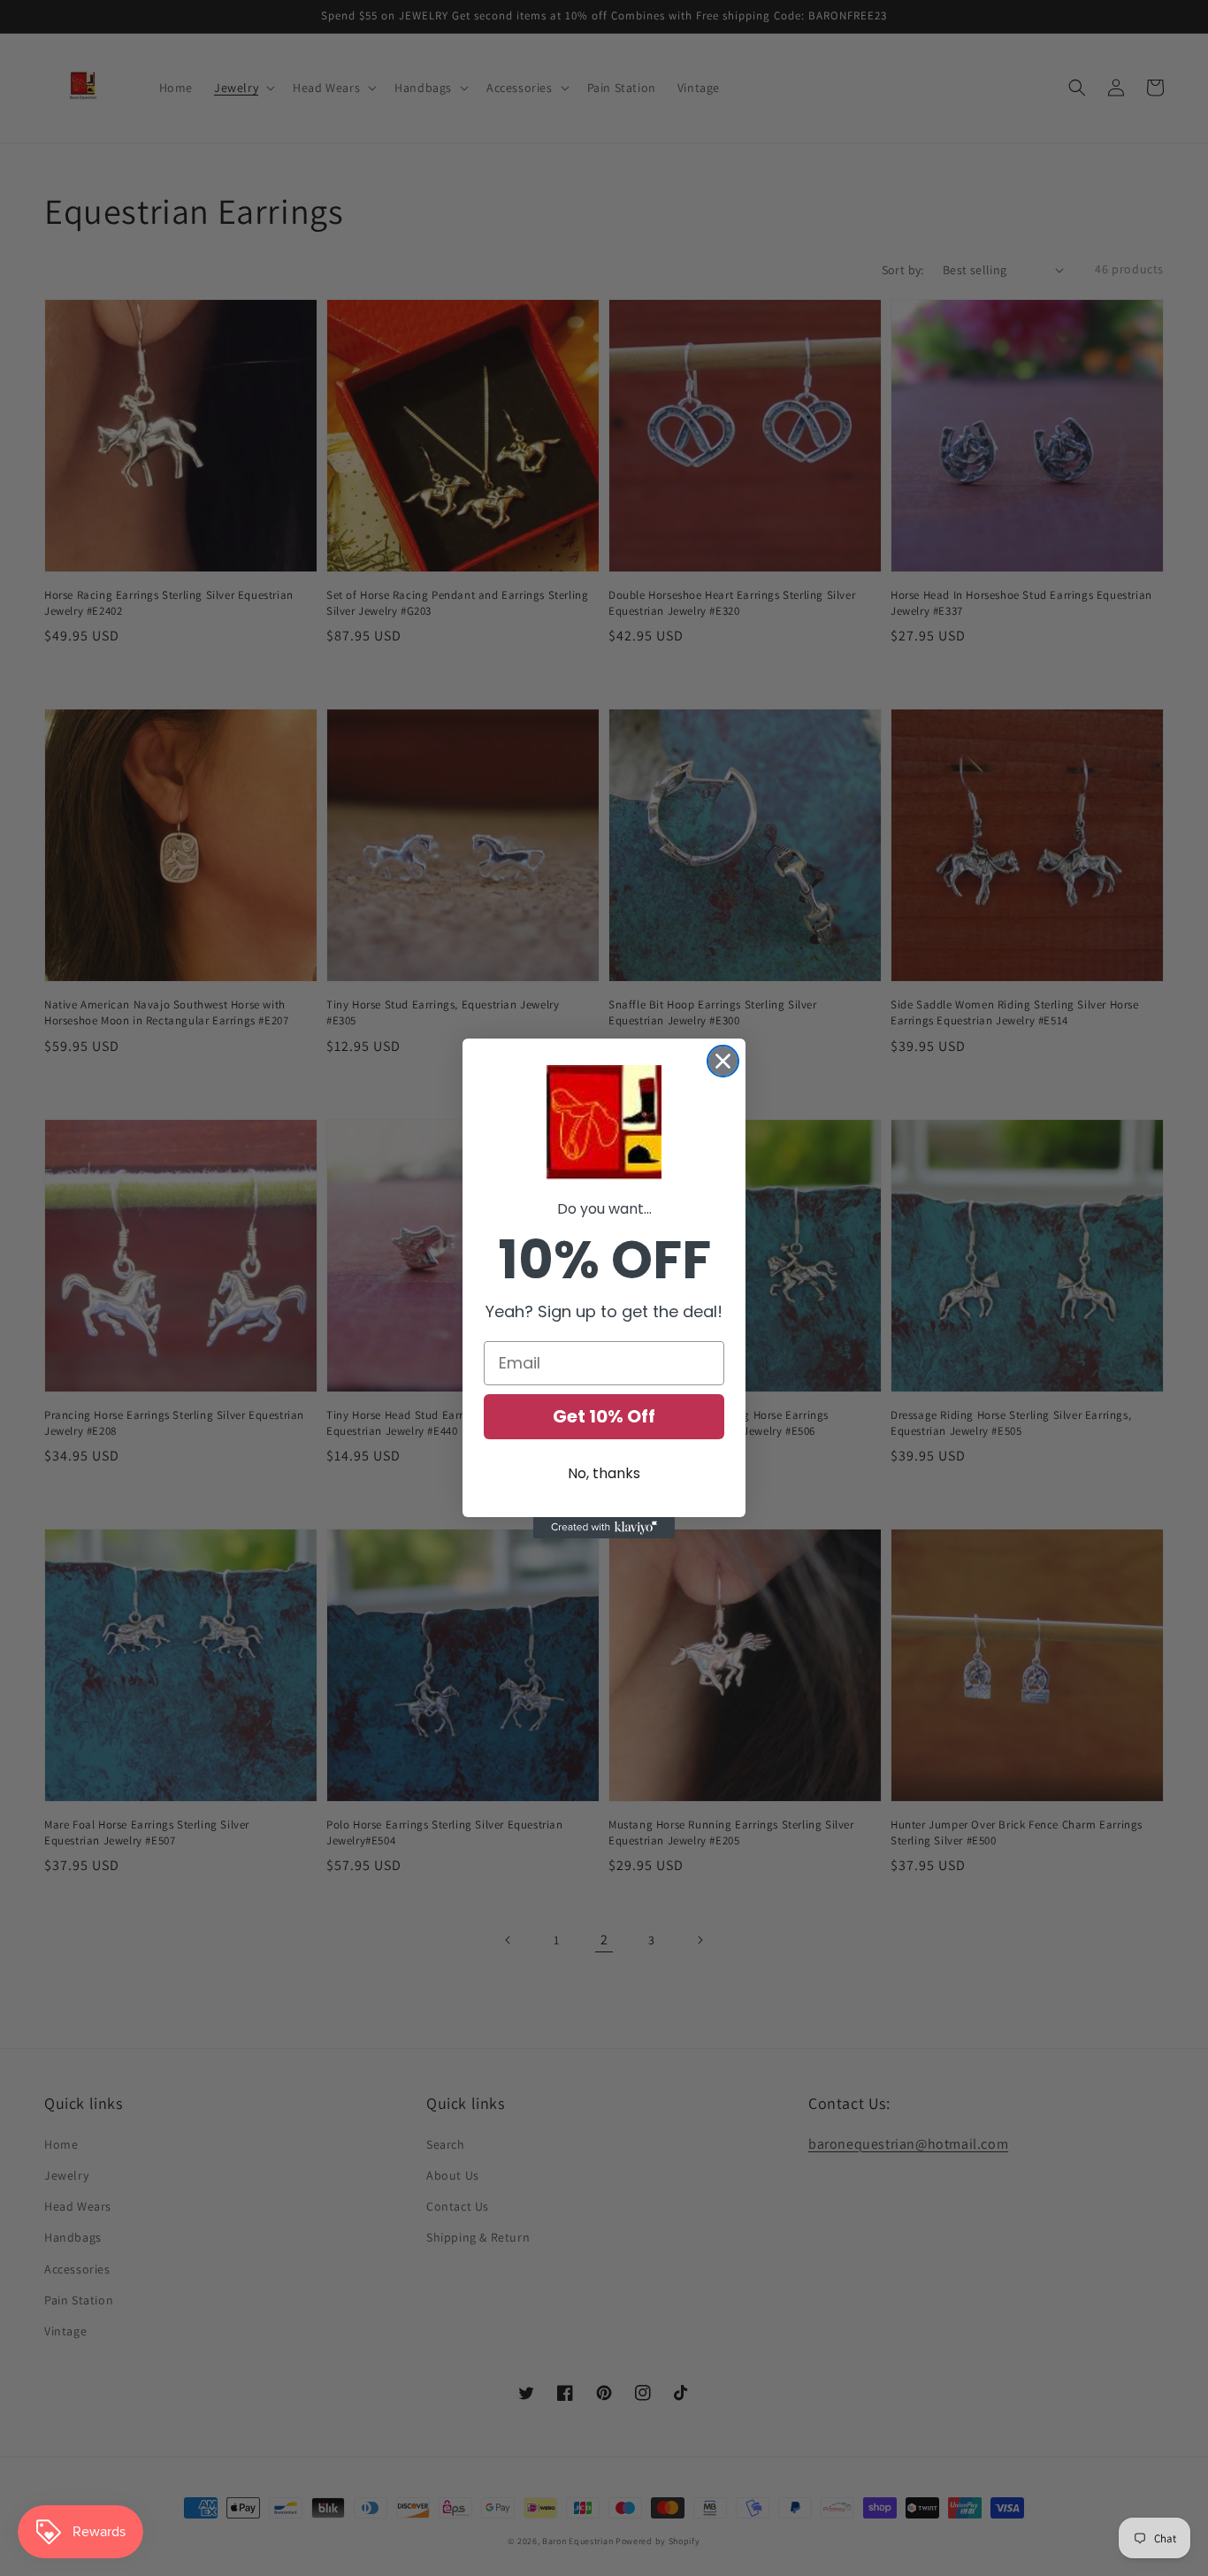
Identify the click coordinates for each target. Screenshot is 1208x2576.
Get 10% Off (604, 1416)
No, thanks (604, 1473)
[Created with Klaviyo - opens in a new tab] (604, 1528)
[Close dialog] (723, 1061)
